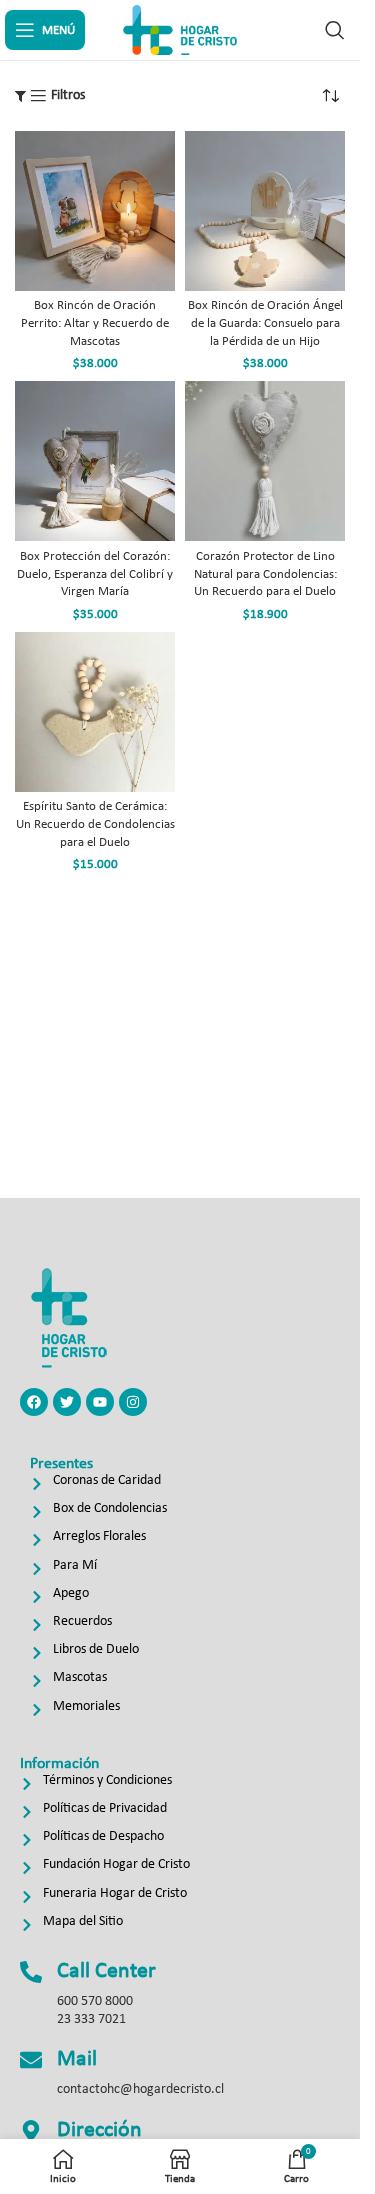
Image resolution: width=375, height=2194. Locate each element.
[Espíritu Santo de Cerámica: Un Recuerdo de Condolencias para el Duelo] (95, 712)
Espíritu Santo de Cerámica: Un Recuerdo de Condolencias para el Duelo (95, 824)
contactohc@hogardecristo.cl (140, 2089)
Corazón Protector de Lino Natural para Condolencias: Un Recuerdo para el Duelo (265, 574)
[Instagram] (133, 1402)
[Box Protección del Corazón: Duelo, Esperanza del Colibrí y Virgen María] (95, 461)
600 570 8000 (95, 2001)
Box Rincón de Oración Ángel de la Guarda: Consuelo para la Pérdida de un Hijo (265, 323)
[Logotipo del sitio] (180, 29)
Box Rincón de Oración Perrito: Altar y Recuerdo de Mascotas (95, 323)
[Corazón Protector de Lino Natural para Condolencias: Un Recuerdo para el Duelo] (265, 461)
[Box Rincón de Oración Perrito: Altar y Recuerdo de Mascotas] (95, 211)
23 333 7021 (91, 2019)
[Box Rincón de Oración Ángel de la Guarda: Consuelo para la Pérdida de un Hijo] (265, 211)
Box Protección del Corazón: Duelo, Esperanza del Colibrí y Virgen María (95, 574)
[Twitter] (67, 1402)
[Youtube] (100, 1402)
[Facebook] (34, 1402)
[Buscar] (335, 30)
